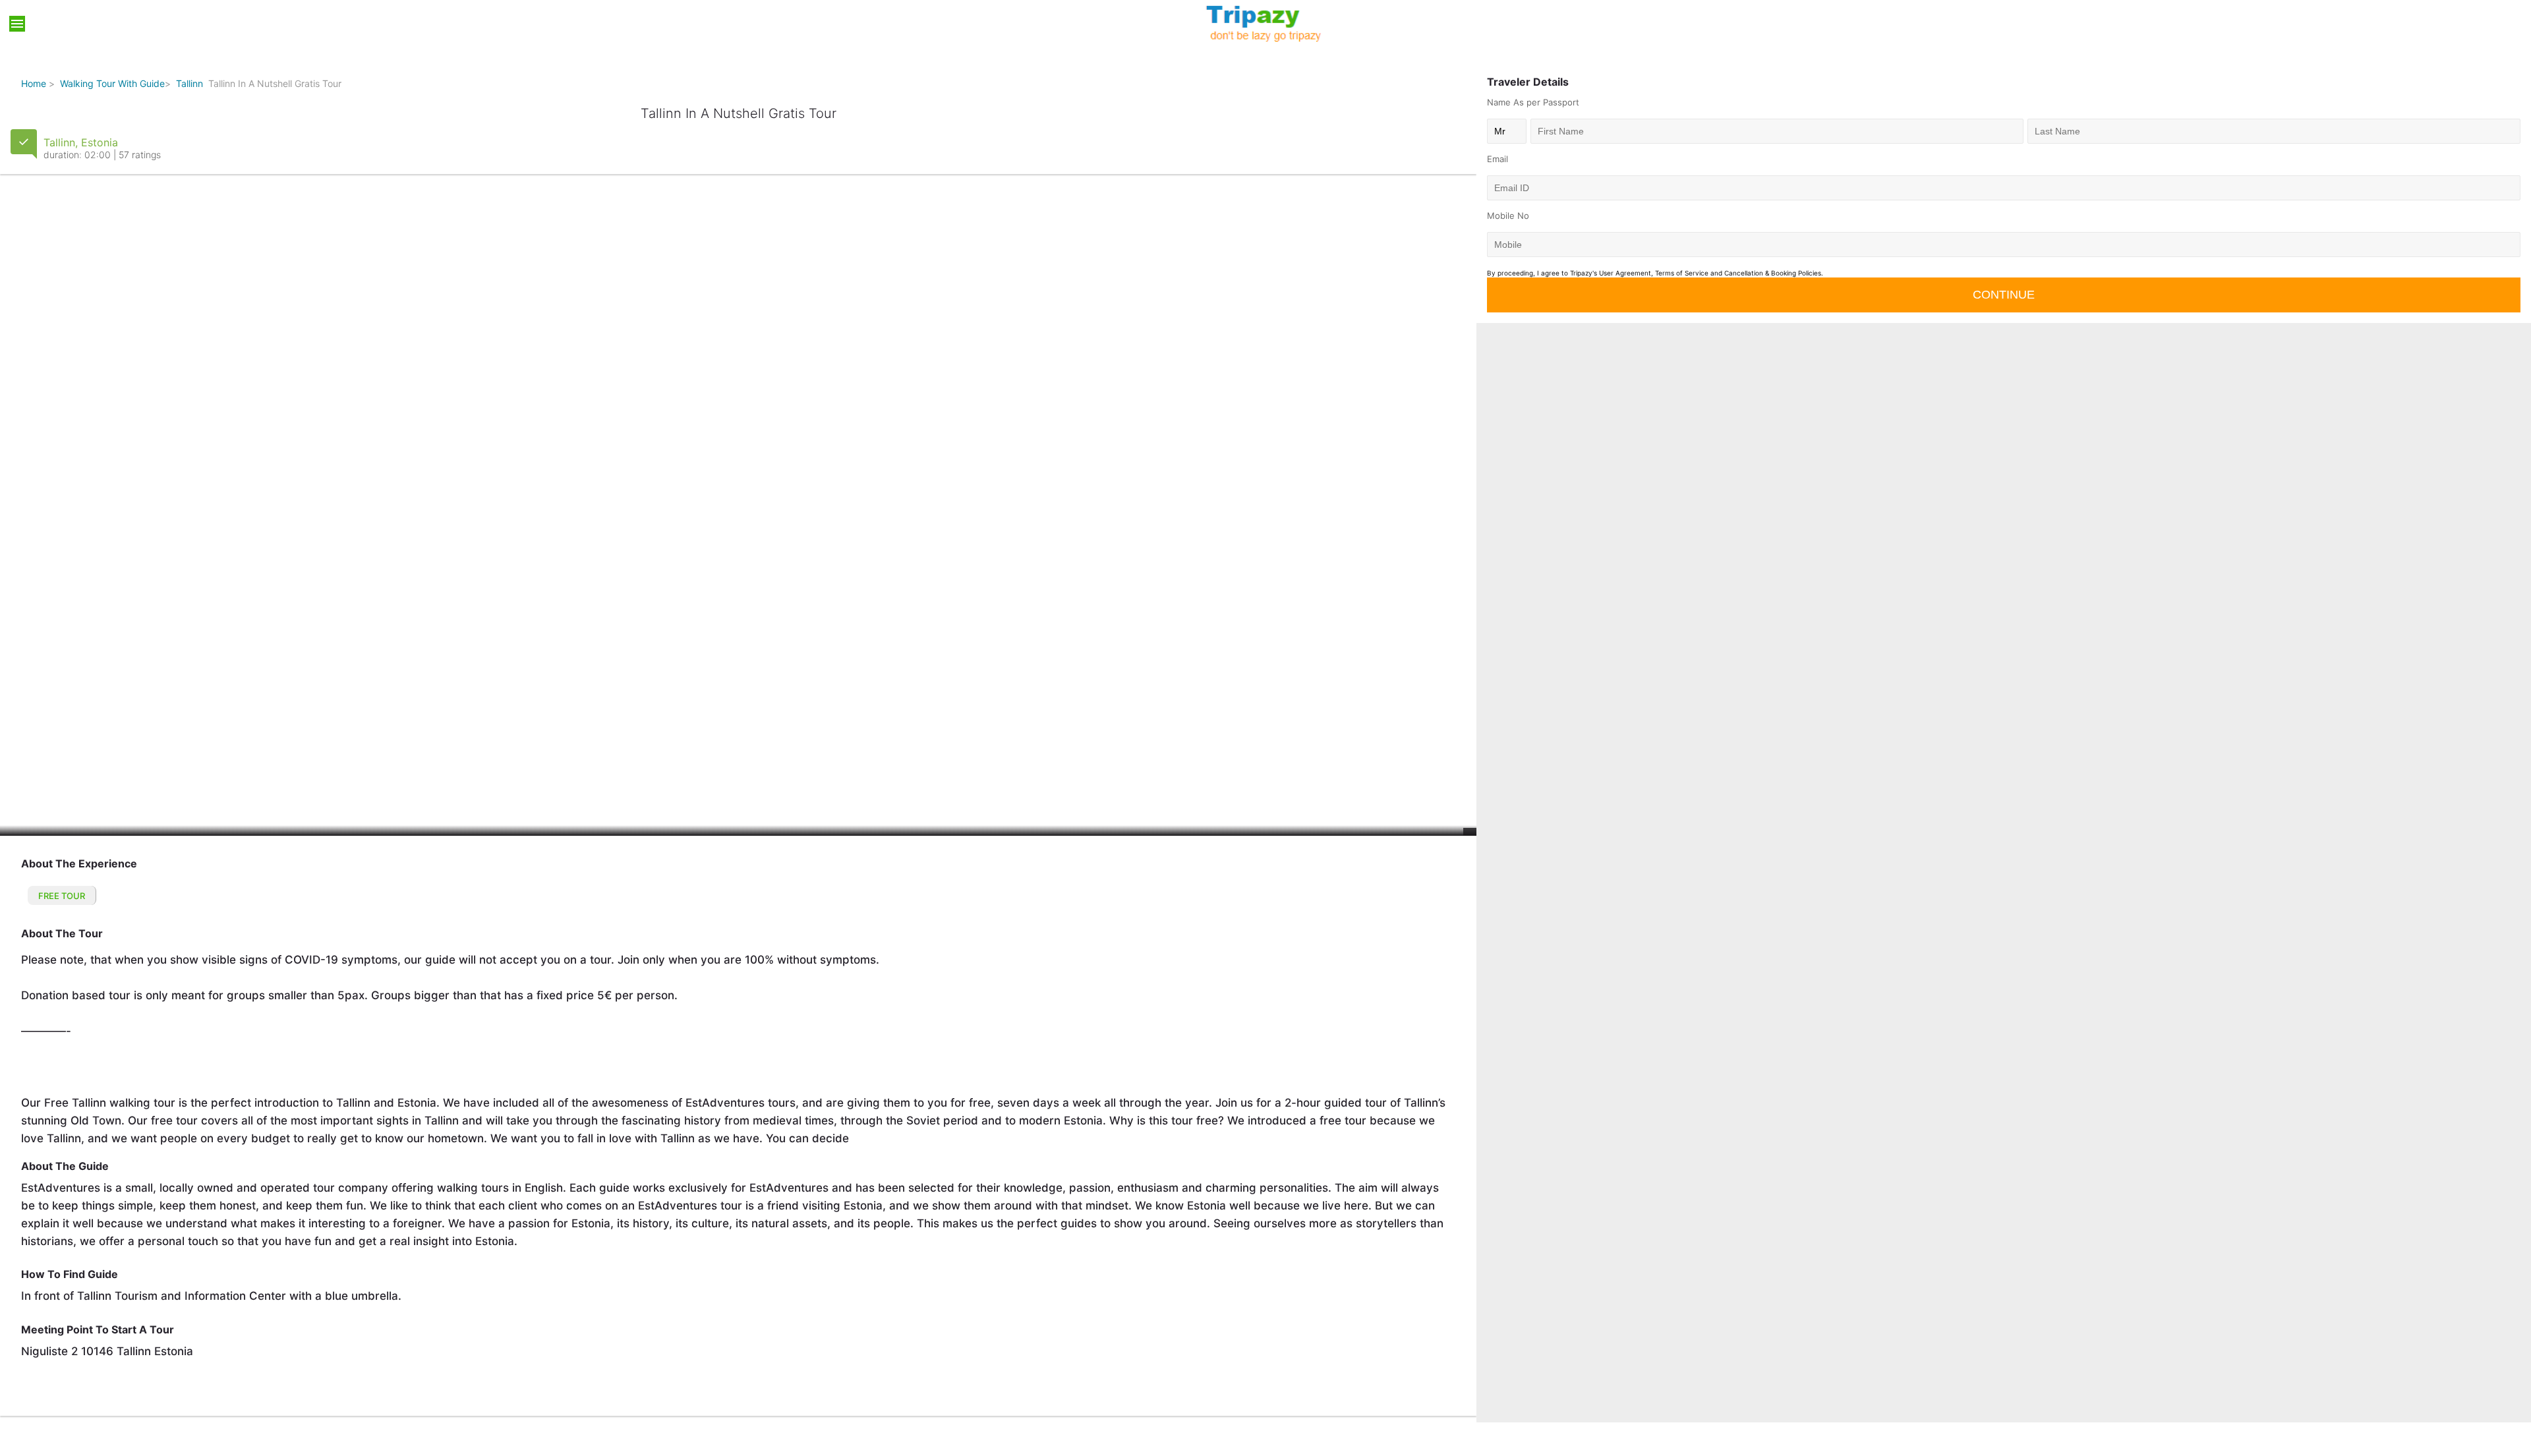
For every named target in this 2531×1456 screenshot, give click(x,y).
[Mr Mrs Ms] (1507, 131)
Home (34, 83)
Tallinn (189, 83)
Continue (2004, 295)
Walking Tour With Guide (112, 83)
